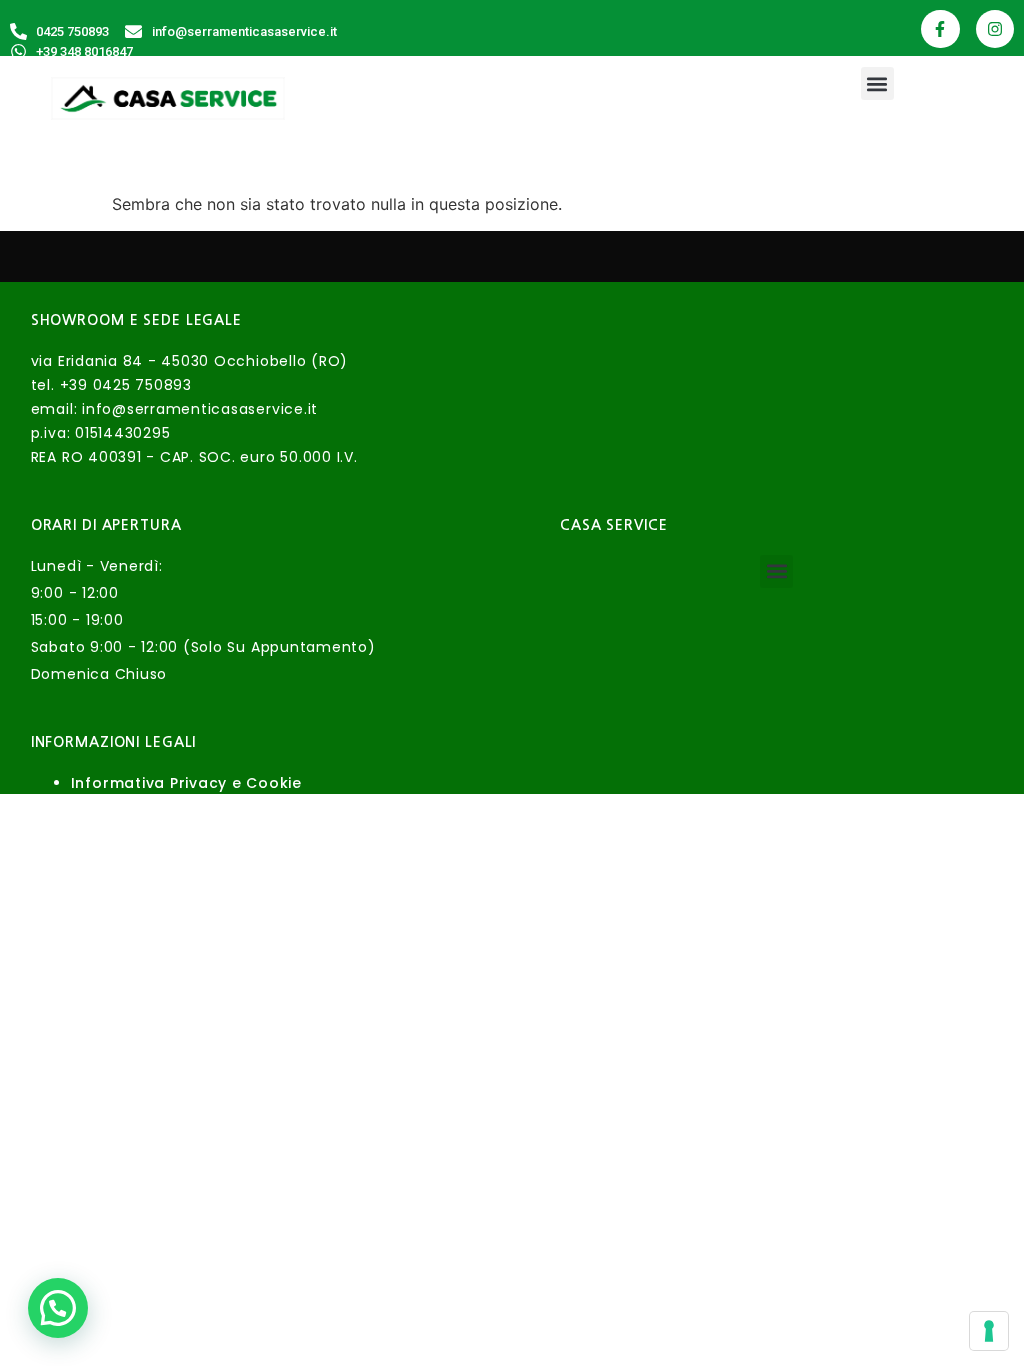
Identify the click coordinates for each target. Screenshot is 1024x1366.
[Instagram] (995, 29)
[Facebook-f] (940, 29)
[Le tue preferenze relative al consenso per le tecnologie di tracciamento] (989, 1331)
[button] (877, 83)
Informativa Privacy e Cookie (186, 783)
